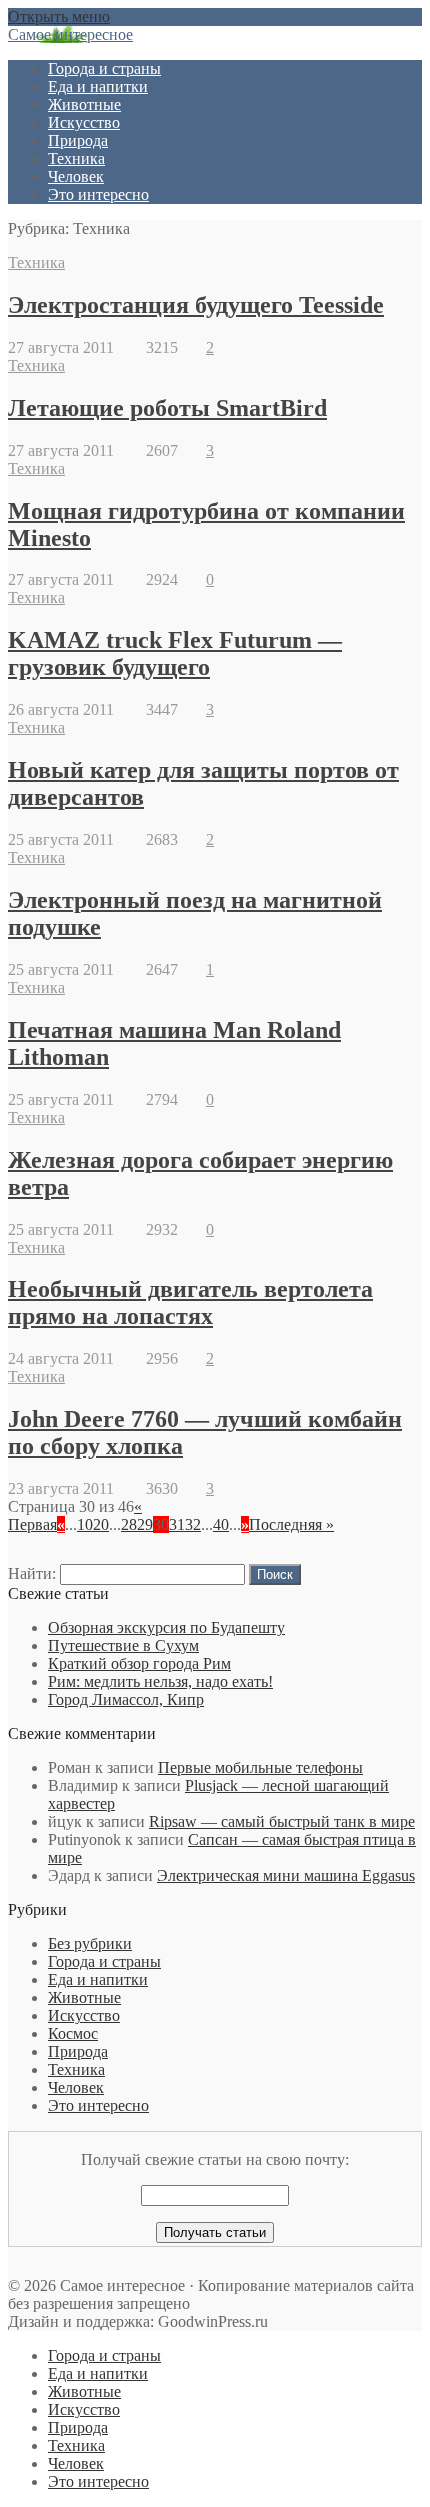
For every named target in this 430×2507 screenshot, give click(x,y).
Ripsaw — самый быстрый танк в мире (282, 1821)
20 (101, 1524)
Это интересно (98, 194)
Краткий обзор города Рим (139, 1663)
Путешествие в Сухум (123, 1645)
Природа (78, 140)
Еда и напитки (98, 86)
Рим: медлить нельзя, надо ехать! (160, 1681)
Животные (84, 104)
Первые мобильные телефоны (260, 1767)
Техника (76, 158)
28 (129, 1524)
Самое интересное (70, 34)
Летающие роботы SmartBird (167, 408)
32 (193, 1524)
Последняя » (291, 1524)
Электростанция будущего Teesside (196, 305)
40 (221, 1524)
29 (145, 1524)
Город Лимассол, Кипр (126, 1699)
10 (85, 1524)
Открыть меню (59, 16)
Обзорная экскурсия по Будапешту (166, 1627)
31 (177, 1524)
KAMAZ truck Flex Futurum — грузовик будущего (175, 653)
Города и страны (104, 68)
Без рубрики (90, 1943)
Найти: (32, 1573)
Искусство (84, 122)
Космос (73, 2033)
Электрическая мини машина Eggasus (286, 1875)
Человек (76, 176)
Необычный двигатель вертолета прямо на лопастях (190, 1302)
